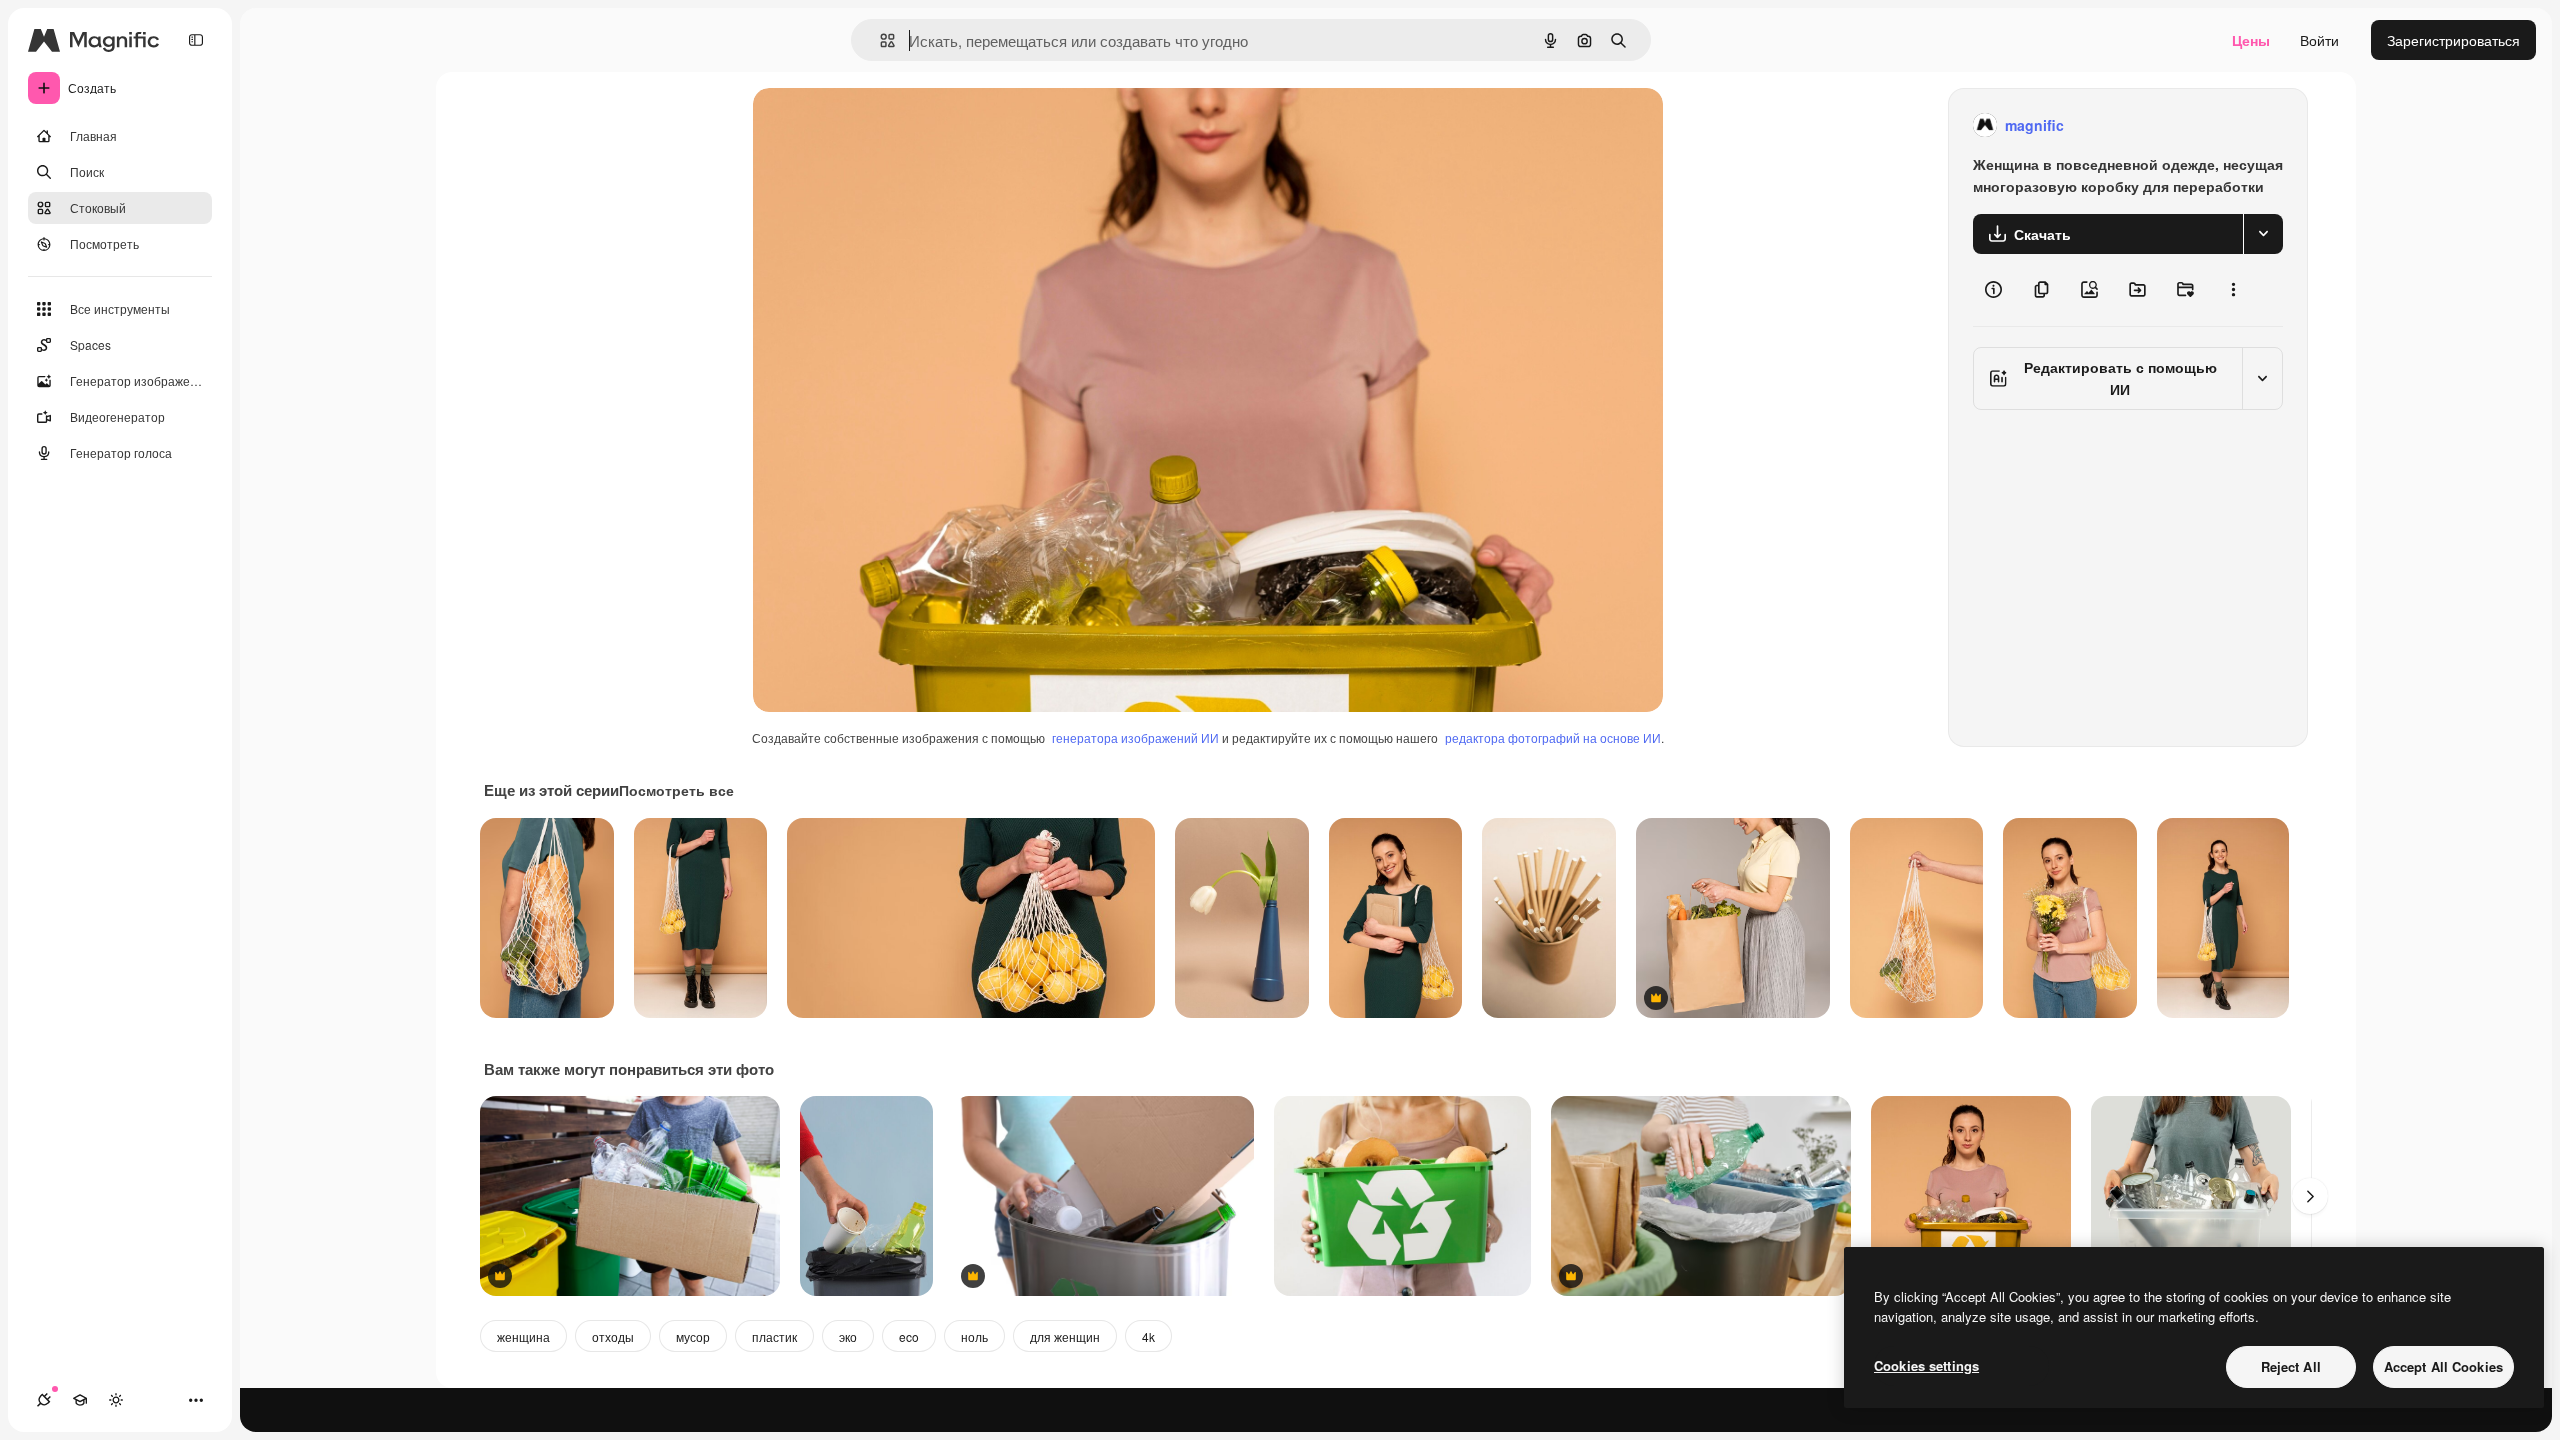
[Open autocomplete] (879, 40)
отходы (613, 1336)
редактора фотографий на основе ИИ (1553, 737)
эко (848, 1336)
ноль (974, 1336)
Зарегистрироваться (2453, 40)
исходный (887, 125)
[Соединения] (44, 1400)
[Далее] (2310, 1196)
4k (1148, 1336)
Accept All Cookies (2443, 1366)
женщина (523, 1336)
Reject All (2291, 1366)
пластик (774, 1336)
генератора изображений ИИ (1135, 737)
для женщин (1065, 1336)
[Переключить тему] (116, 1400)
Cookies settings (1926, 1365)
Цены (2251, 40)
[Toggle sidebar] (196, 40)
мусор (693, 1336)
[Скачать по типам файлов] (2263, 234)
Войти (2319, 40)
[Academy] (80, 1400)
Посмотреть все (676, 790)
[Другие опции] (2233, 290)
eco (909, 1336)
